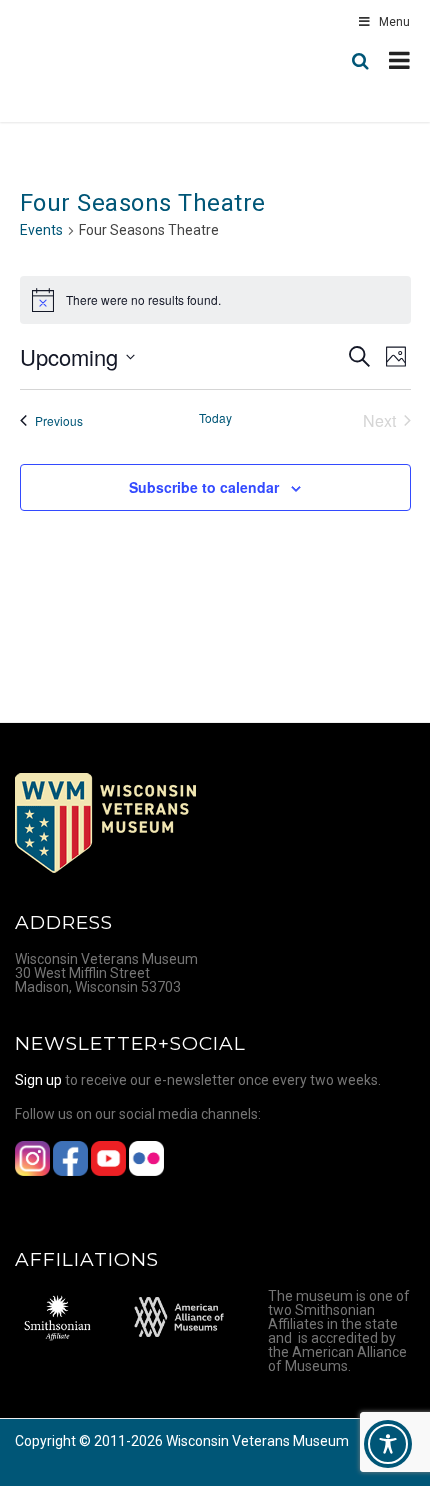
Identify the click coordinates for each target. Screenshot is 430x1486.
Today (215, 418)
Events (41, 230)
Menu (394, 22)
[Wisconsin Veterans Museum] (100, 61)
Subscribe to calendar (204, 487)
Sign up (38, 1080)
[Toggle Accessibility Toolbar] (388, 1444)
